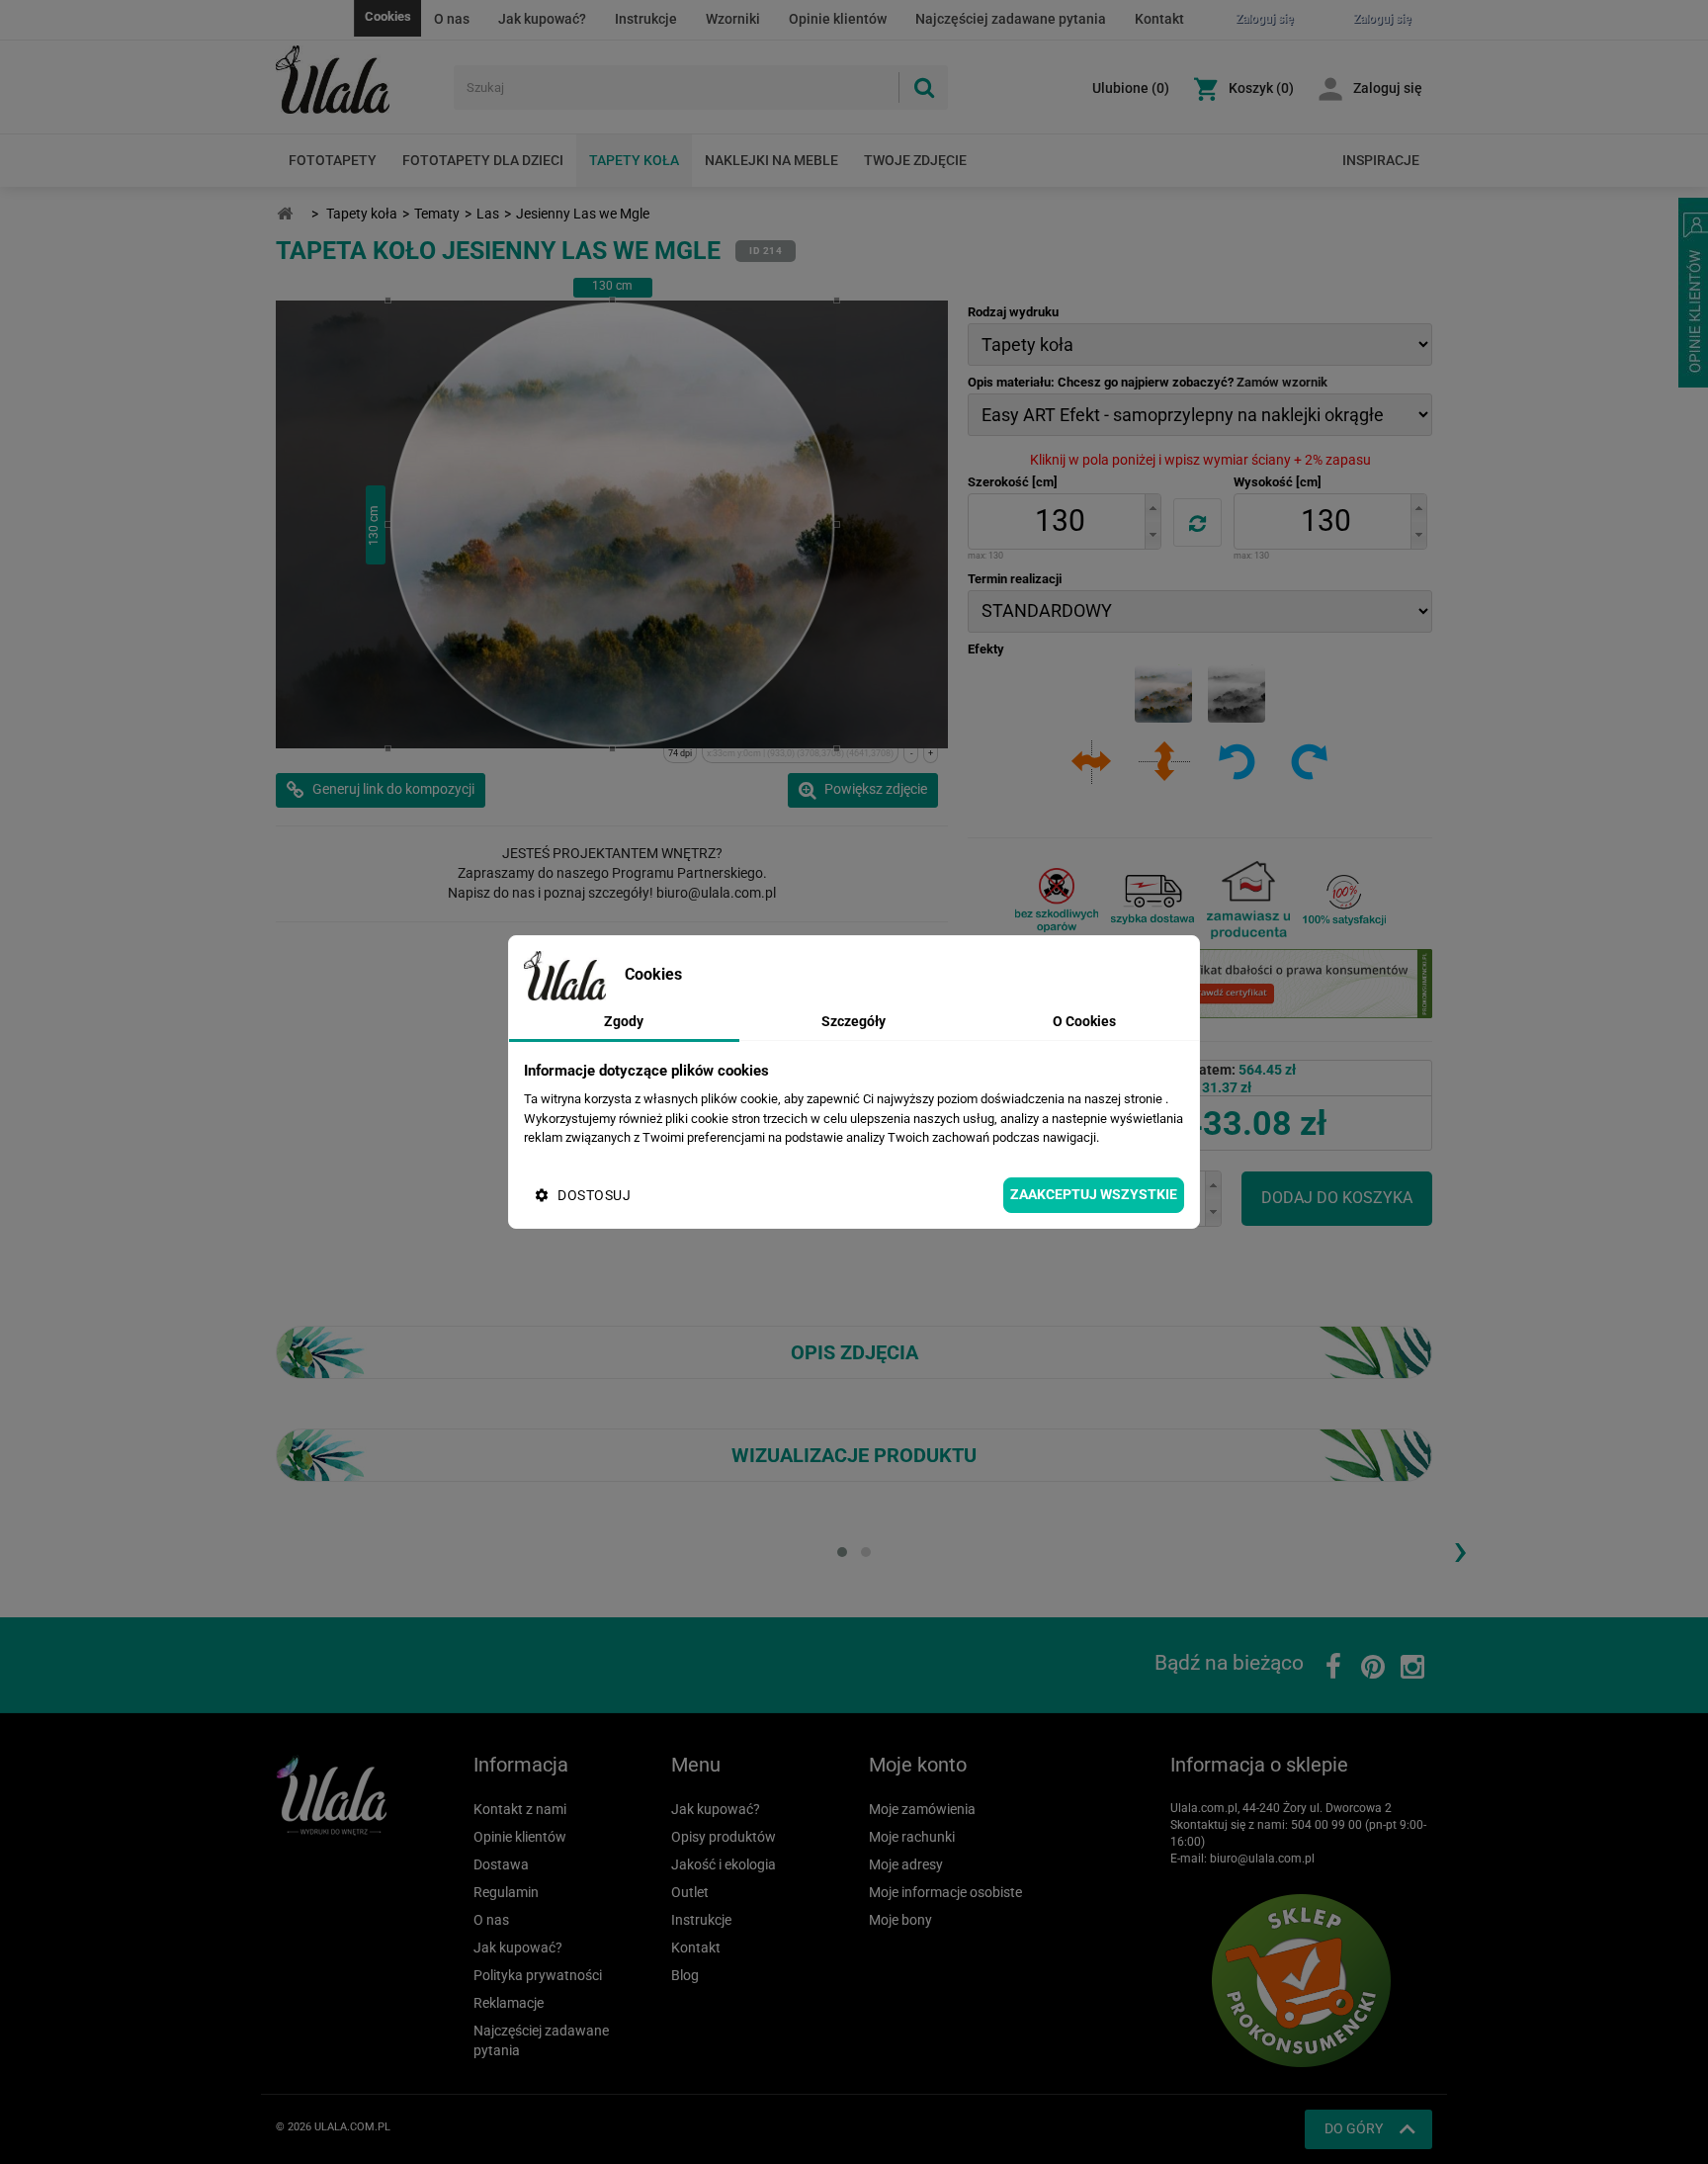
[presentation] (1460, 1549)
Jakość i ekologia (724, 1864)
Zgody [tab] (624, 1021)
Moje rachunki (912, 1837)
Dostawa (501, 1864)
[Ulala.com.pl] (357, 80)
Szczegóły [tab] (854, 1021)
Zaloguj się (1388, 88)
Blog (685, 1975)
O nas (452, 19)
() (1131, 88)
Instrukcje (646, 19)
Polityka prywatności (538, 1975)
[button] (1153, 508)
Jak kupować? (542, 19)
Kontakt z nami (520, 1809)
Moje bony (900, 1920)
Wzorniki (733, 19)
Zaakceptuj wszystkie (1094, 1194)
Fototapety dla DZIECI (483, 160)
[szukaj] (923, 87)
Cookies (388, 16)
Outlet (690, 1892)
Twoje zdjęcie (915, 160)
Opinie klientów (838, 19)
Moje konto (918, 1765)
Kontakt (1159, 19)
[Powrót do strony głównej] (285, 214)
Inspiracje (1381, 160)
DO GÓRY (1354, 2128)
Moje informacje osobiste (945, 1892)
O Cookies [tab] (1084, 1021)
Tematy (437, 214)
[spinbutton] (1060, 521)
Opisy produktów (724, 1837)
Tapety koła (634, 160)
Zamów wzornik (1282, 382)
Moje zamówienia (922, 1809)
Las (488, 214)
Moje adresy (906, 1864)
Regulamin (506, 1892)
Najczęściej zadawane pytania (1011, 19)
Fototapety (333, 160)
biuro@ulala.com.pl (1262, 1859)
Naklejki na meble (771, 160)
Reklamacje (509, 2003)
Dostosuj (594, 1195)
